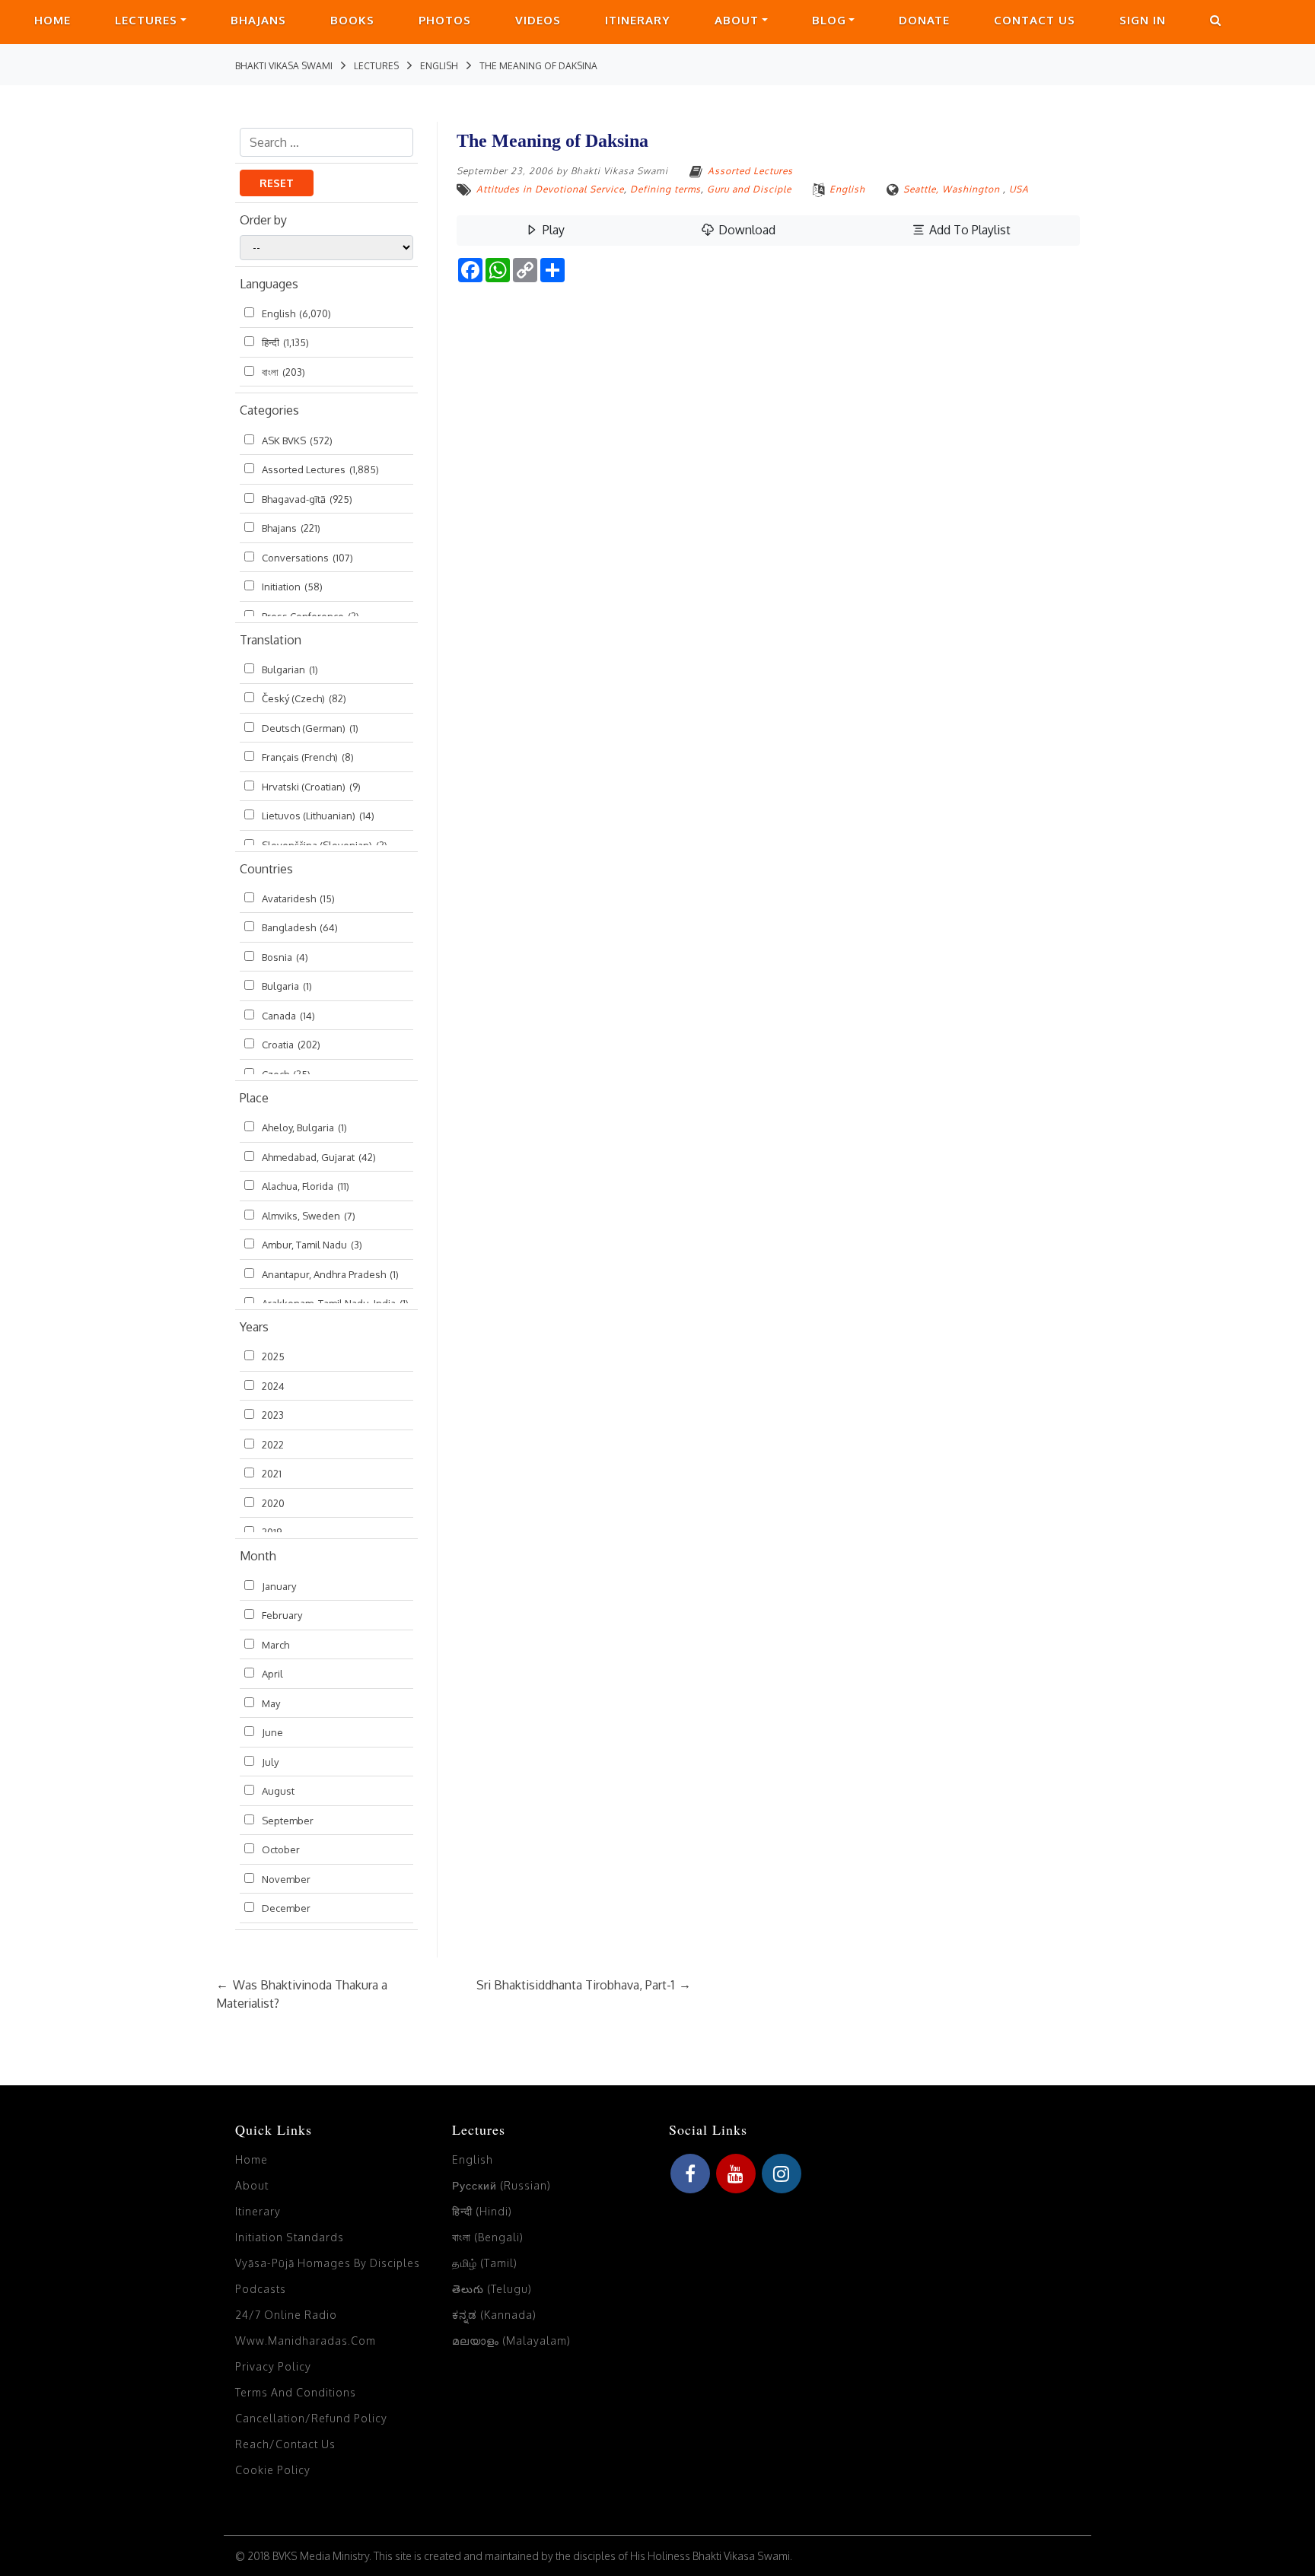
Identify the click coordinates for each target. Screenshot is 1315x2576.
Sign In (1143, 20)
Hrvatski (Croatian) (311, 787)
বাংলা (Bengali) (488, 2237)
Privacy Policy (273, 2366)
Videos (538, 20)
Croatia (291, 1045)
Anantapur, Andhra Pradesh (330, 1274)
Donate (924, 20)
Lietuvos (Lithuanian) (318, 816)
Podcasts (261, 2289)
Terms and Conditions (296, 2392)
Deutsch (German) (310, 728)
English (296, 313)
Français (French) (308, 757)
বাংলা (283, 372)
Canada (288, 1016)
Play (552, 230)
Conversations (307, 558)
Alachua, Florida (306, 1186)
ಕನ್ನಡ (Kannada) (494, 2315)
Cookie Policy (273, 2470)
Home (53, 20)
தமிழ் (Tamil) (485, 2263)
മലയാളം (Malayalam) (511, 2341)
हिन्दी (285, 342)
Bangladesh (300, 927)
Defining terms (665, 189)
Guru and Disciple (749, 189)
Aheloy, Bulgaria (304, 1127)
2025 (273, 1356)
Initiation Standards (290, 2237)
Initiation (292, 587)
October (281, 1849)
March (275, 1645)
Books (352, 20)
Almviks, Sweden (309, 1216)
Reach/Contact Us (285, 2444)
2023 (273, 1415)
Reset (277, 183)
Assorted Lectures (320, 469)
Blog (829, 20)
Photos (445, 20)
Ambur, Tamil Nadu (312, 1245)
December (286, 1908)
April (272, 1674)
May (271, 1703)
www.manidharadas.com (306, 2341)
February (282, 1615)
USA (1019, 189)
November (286, 1879)
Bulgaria (287, 986)
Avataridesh (298, 898)
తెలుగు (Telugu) (492, 2289)
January (279, 1586)
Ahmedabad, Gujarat (319, 1157)
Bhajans (258, 20)
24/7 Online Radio (286, 2315)
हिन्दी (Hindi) (482, 2211)
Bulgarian (290, 669)
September (288, 1821)
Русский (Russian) (501, 2185)
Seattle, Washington (952, 189)
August (278, 1791)
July (270, 1762)
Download (745, 230)
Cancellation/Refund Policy (311, 2418)
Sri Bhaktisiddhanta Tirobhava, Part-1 (584, 1985)
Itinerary (638, 20)
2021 (272, 1474)
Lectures (146, 20)
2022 (273, 1445)
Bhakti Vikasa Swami (619, 171)
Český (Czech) (304, 698)
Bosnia (285, 957)
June (272, 1732)
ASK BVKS (297, 440)
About (737, 20)
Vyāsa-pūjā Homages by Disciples (328, 2263)
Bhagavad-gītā (307, 499)
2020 (273, 1503)
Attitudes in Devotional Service (550, 189)
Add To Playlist (968, 230)
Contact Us (1035, 20)
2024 (273, 1386)
